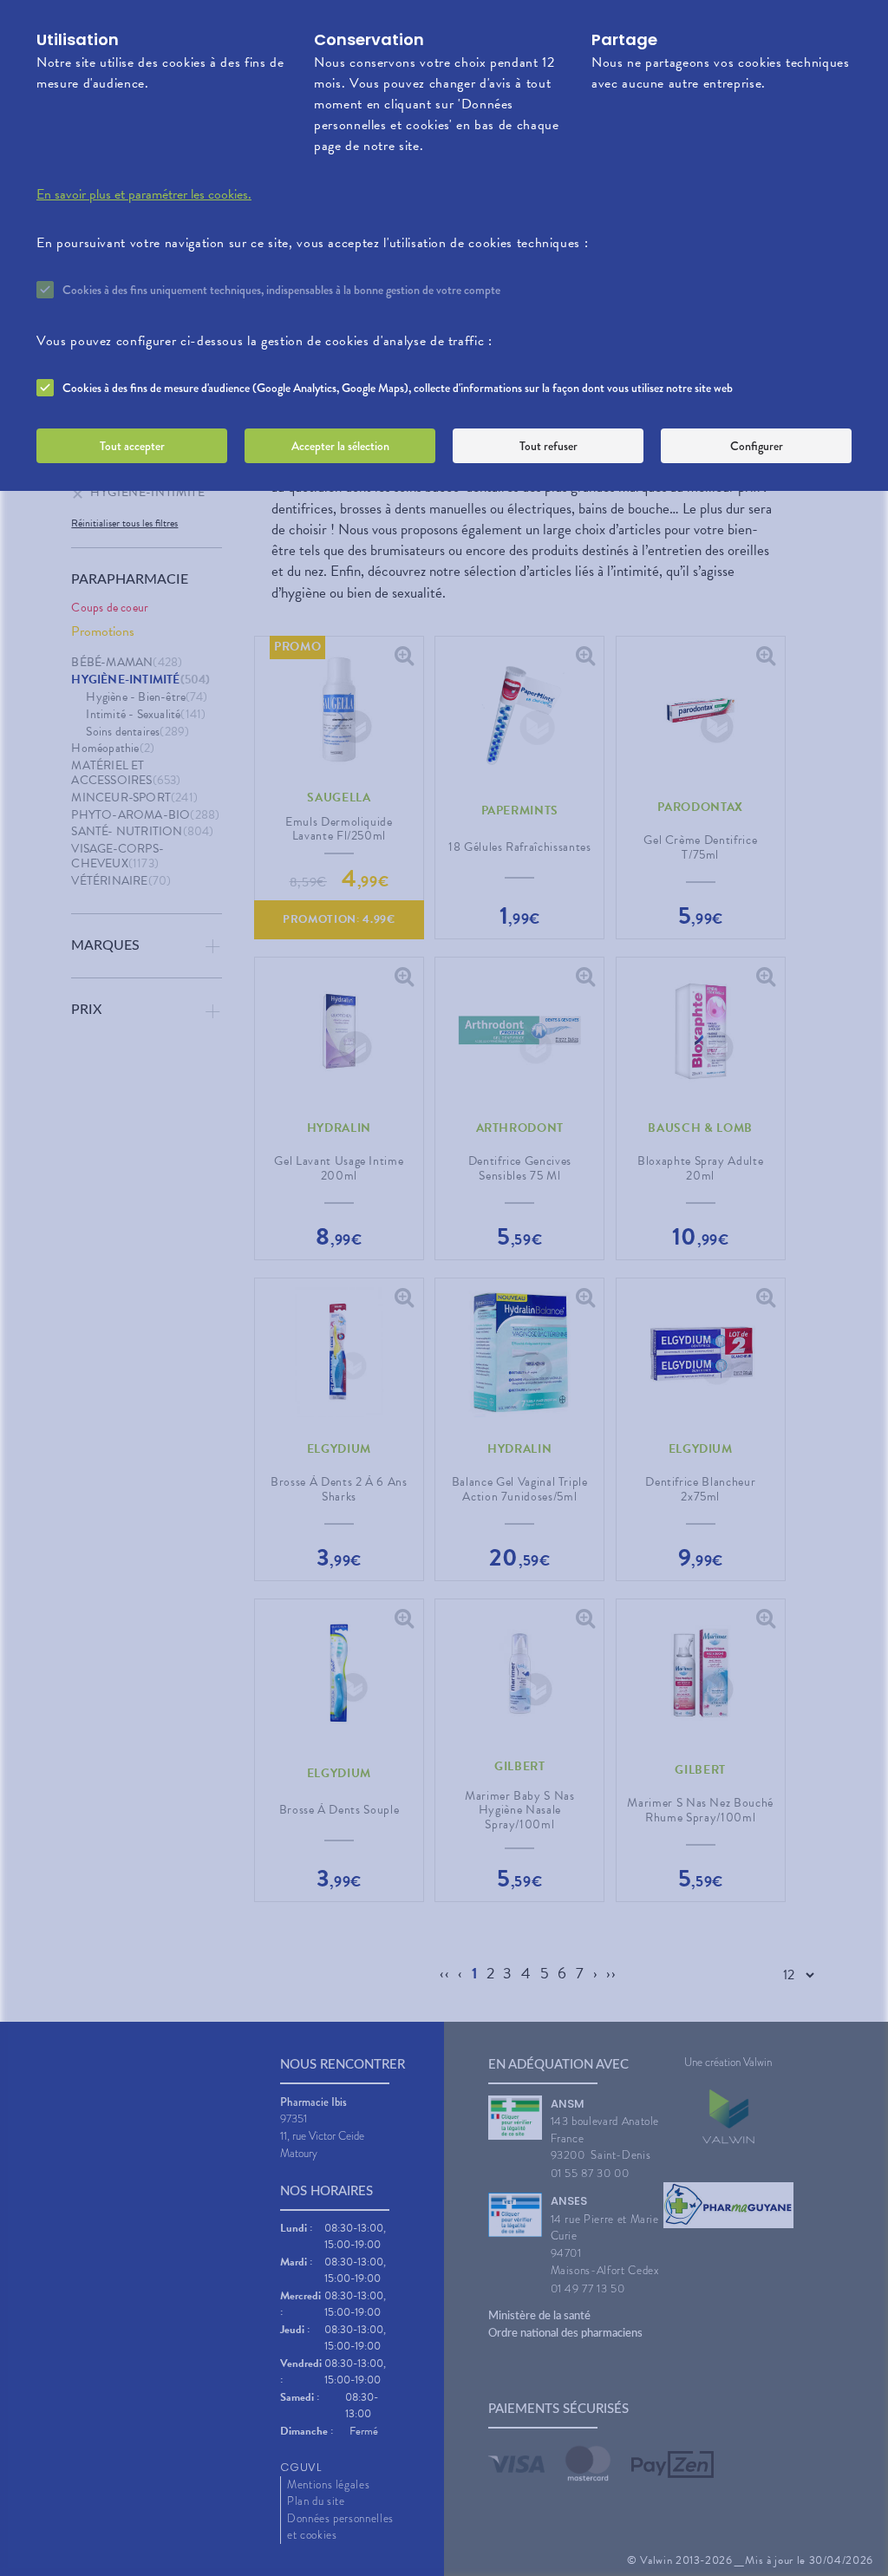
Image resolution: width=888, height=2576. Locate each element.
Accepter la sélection (340, 446)
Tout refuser (548, 446)
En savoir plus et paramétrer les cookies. (144, 194)
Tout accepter (132, 446)
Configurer (757, 446)
